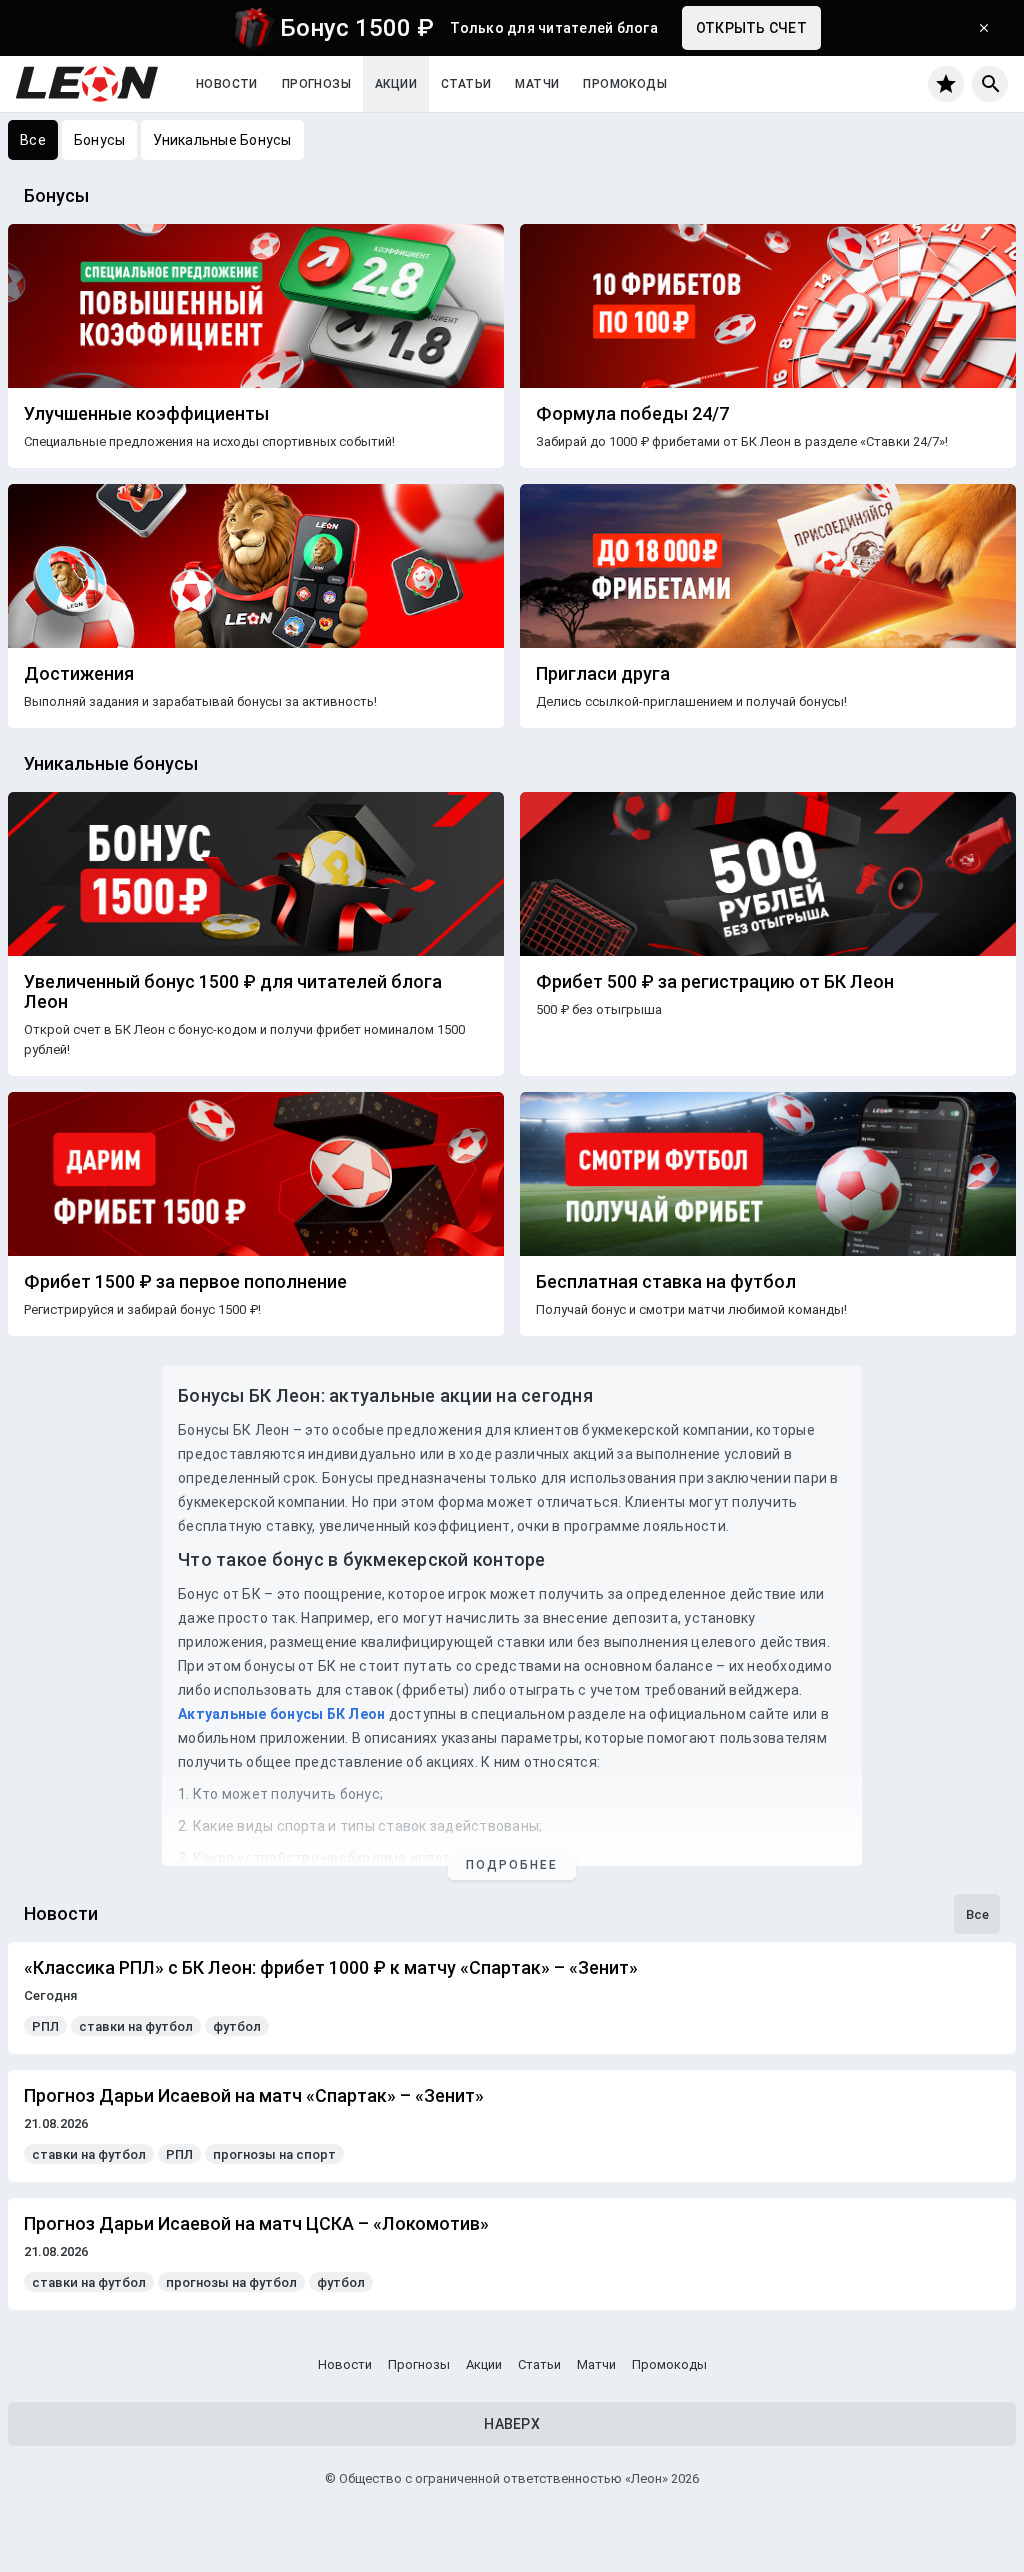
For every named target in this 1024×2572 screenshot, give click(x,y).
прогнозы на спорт (274, 2154)
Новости (227, 84)
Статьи (466, 84)
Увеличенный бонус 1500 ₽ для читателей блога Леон (233, 992)
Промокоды (625, 84)
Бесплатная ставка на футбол (666, 1282)
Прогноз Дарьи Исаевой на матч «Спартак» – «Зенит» (254, 2096)
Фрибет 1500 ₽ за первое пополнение (185, 1282)
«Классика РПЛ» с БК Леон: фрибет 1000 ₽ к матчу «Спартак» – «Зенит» (331, 1968)
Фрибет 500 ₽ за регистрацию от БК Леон (715, 982)
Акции (396, 84)
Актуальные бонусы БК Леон (281, 1714)
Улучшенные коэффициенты (146, 414)
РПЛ (45, 2026)
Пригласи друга (603, 674)
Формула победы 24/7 (632, 414)
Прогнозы (316, 84)
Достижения (79, 674)
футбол (237, 2026)
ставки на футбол (136, 2026)
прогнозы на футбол (231, 2282)
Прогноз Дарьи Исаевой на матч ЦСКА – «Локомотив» (256, 2224)
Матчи (537, 84)
